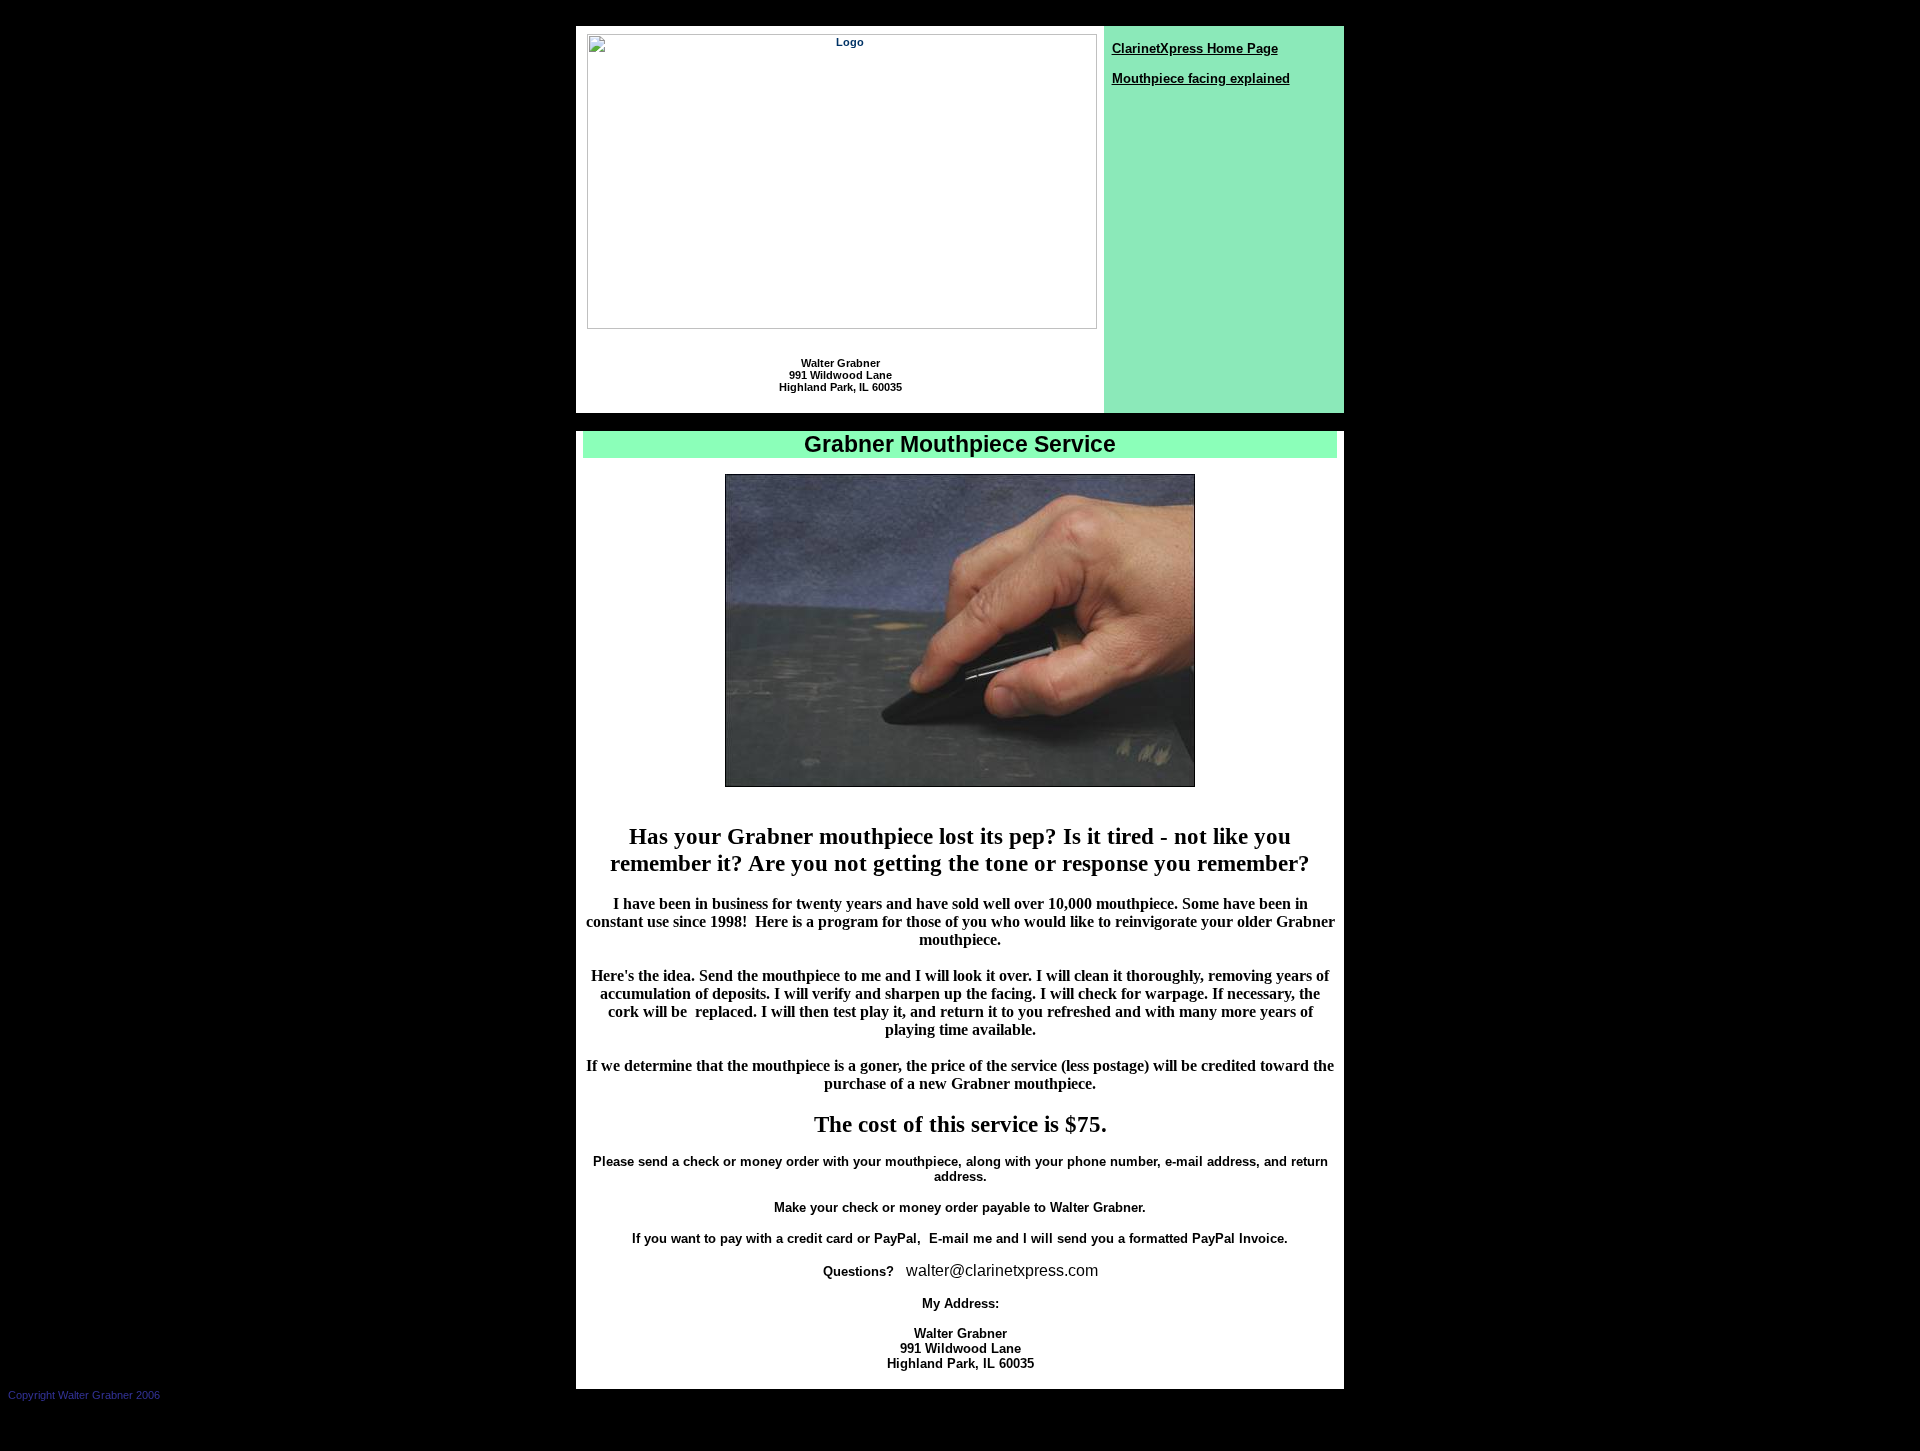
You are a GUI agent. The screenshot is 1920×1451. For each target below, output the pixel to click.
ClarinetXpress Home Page (1195, 48)
